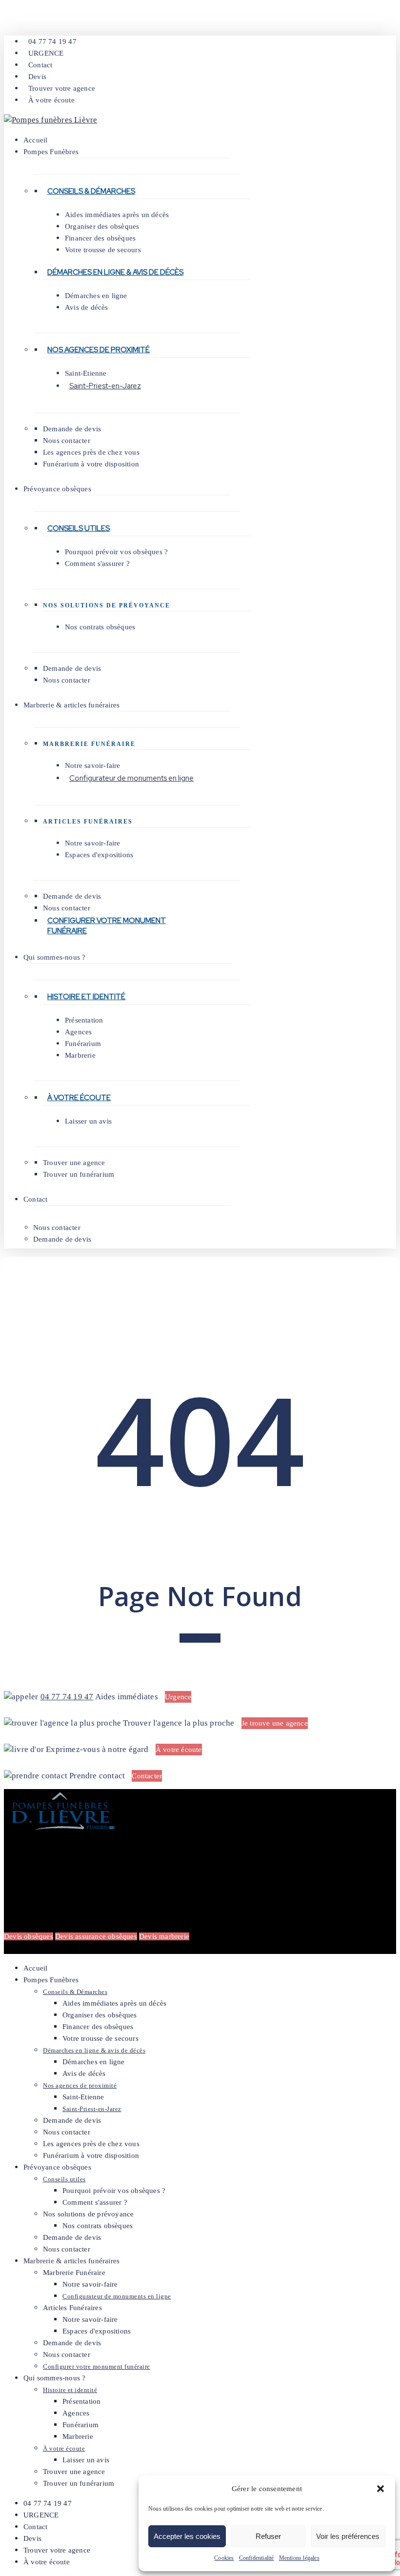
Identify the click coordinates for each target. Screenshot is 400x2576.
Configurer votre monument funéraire (107, 926)
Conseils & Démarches (91, 191)
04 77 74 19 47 (67, 1697)
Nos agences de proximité (99, 350)
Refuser (268, 2536)
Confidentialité (257, 2558)
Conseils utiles (79, 528)
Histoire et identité (86, 997)
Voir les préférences (348, 2536)
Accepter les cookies (187, 2536)
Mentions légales (299, 2558)
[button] (380, 2489)
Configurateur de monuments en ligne (131, 778)
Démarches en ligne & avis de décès (115, 272)
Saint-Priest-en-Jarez (105, 386)
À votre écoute (79, 1098)
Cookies (224, 2558)
